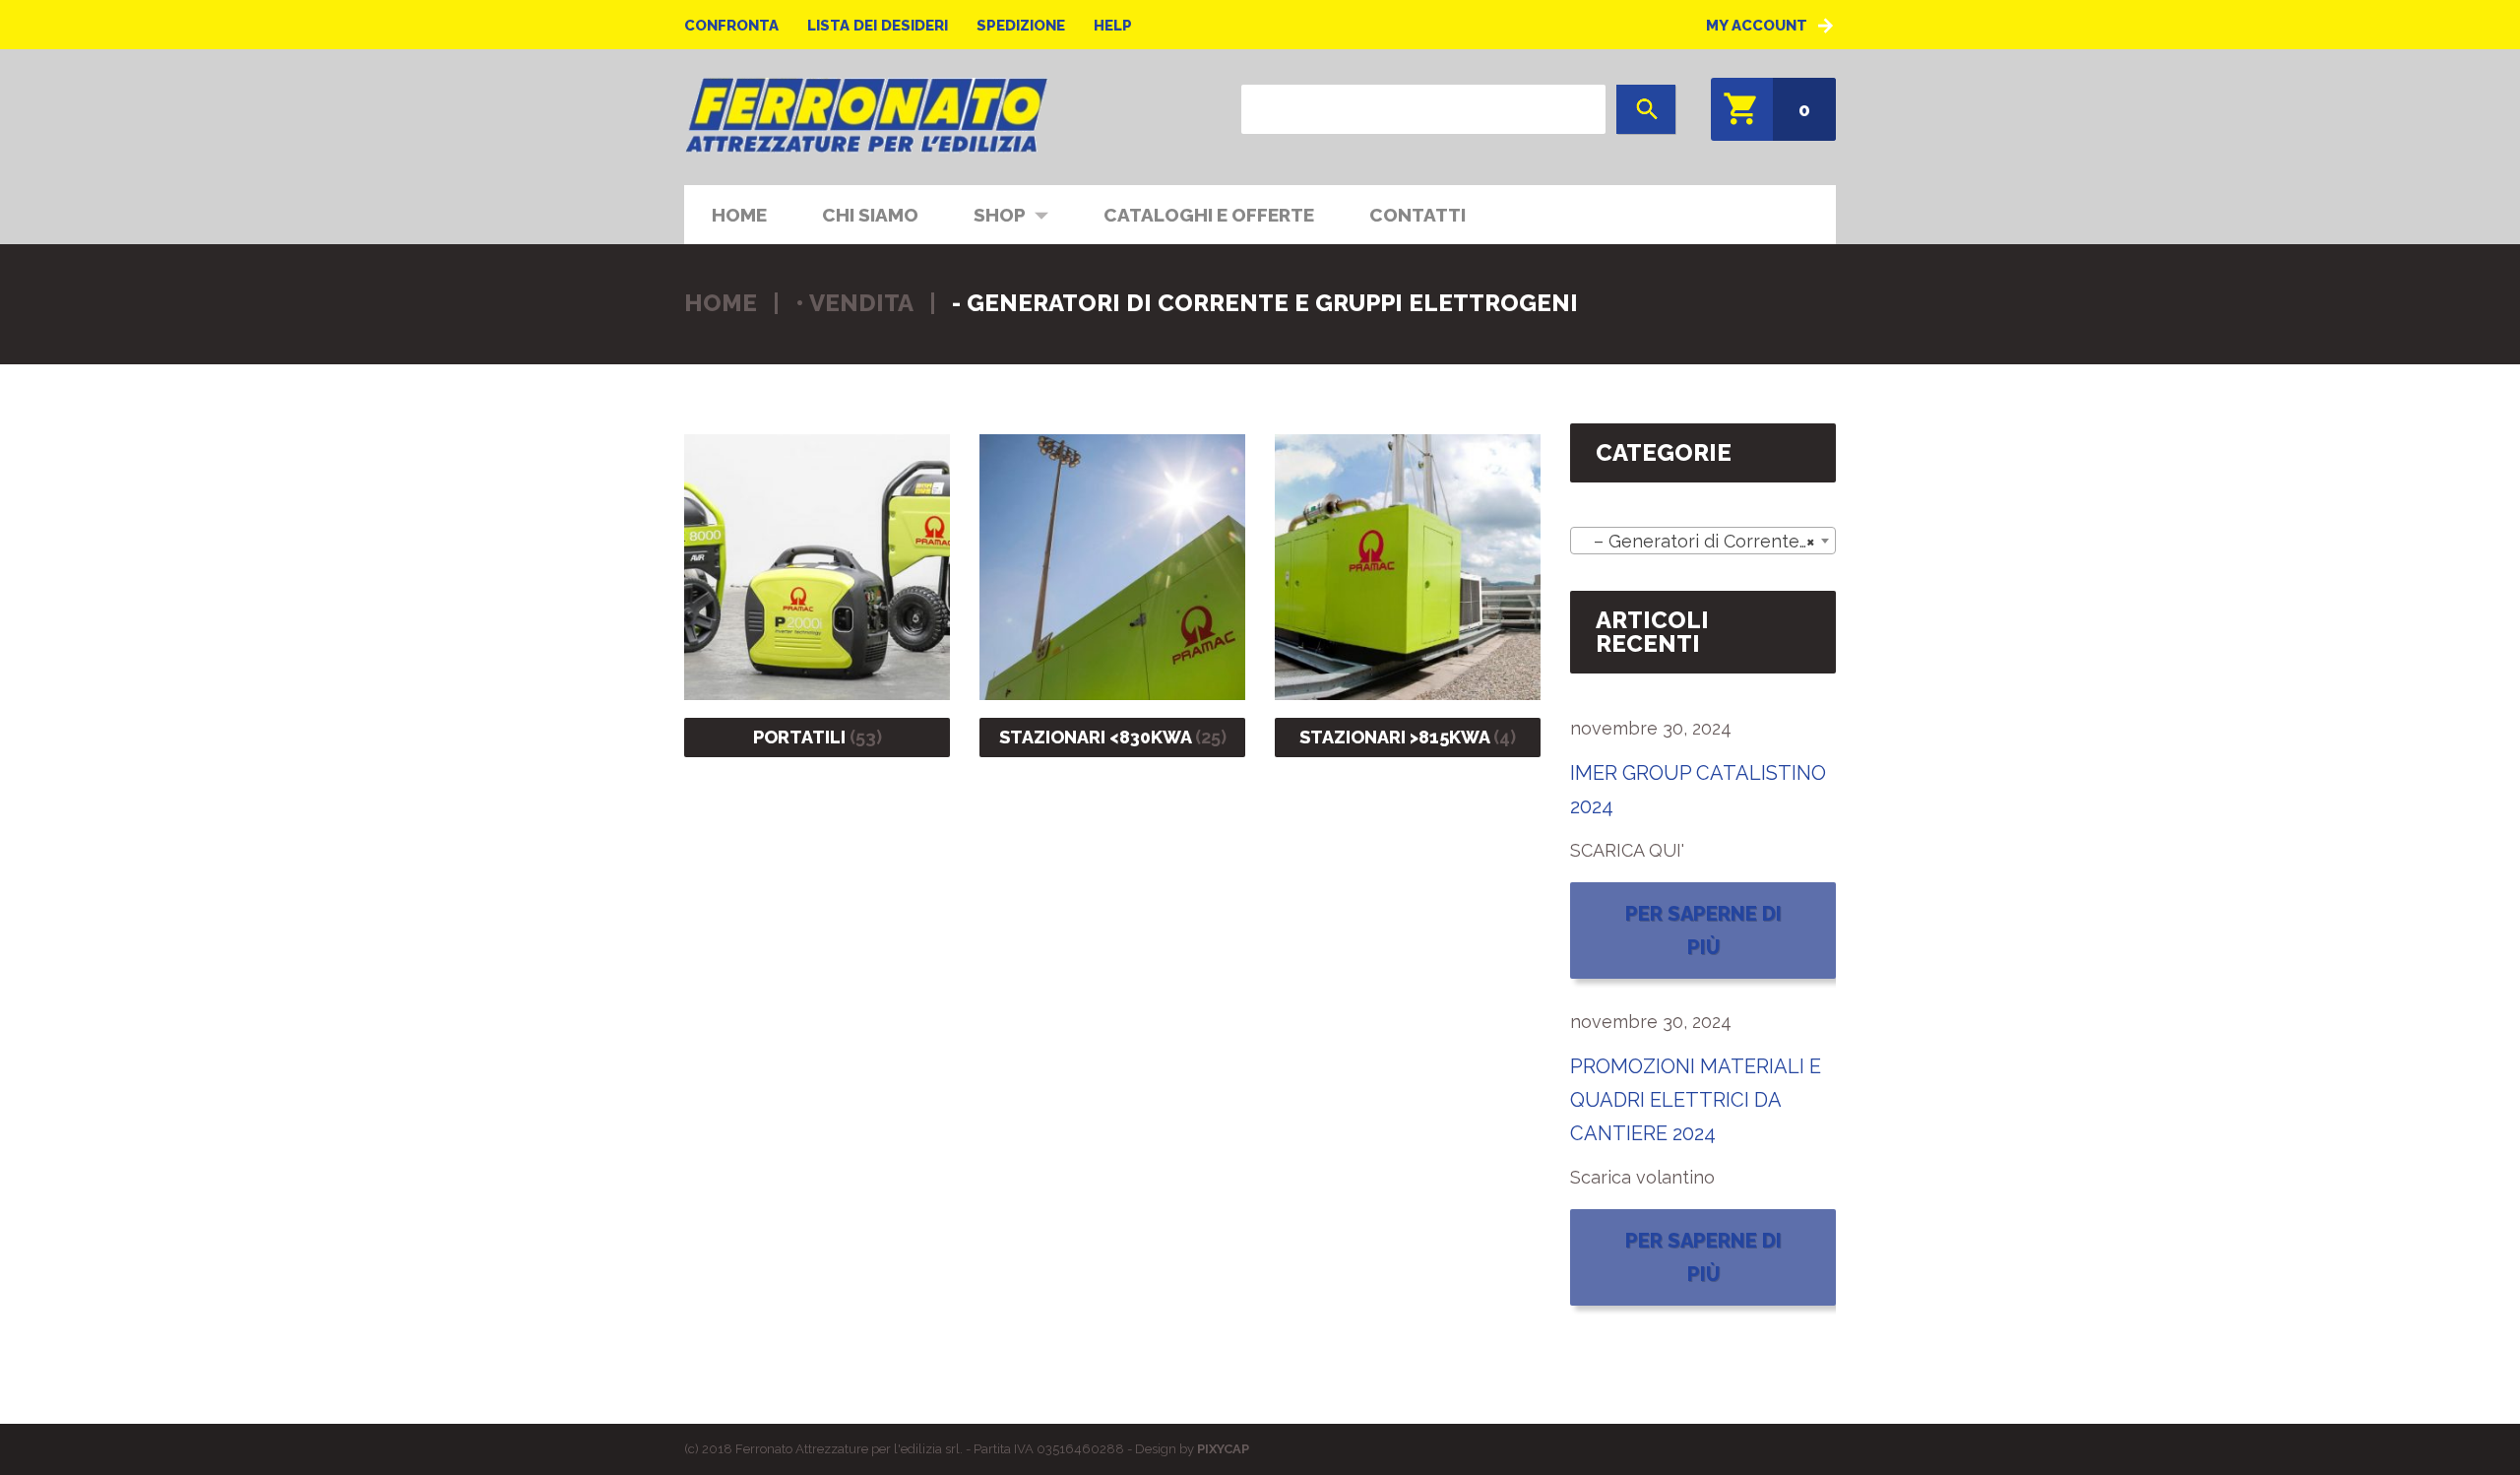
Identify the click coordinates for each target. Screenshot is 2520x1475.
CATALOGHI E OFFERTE (1209, 215)
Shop (986, 213)
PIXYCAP (1223, 1449)
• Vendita (854, 303)
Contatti (1417, 215)
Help (1113, 26)
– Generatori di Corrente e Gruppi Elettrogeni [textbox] (1707, 541)
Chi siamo (870, 215)
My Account (1757, 26)
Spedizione (1021, 26)
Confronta (731, 26)
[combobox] (1703, 541)
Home (739, 215)
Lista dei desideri (878, 26)
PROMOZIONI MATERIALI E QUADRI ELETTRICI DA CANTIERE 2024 (1696, 1100)
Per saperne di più (1703, 930)
